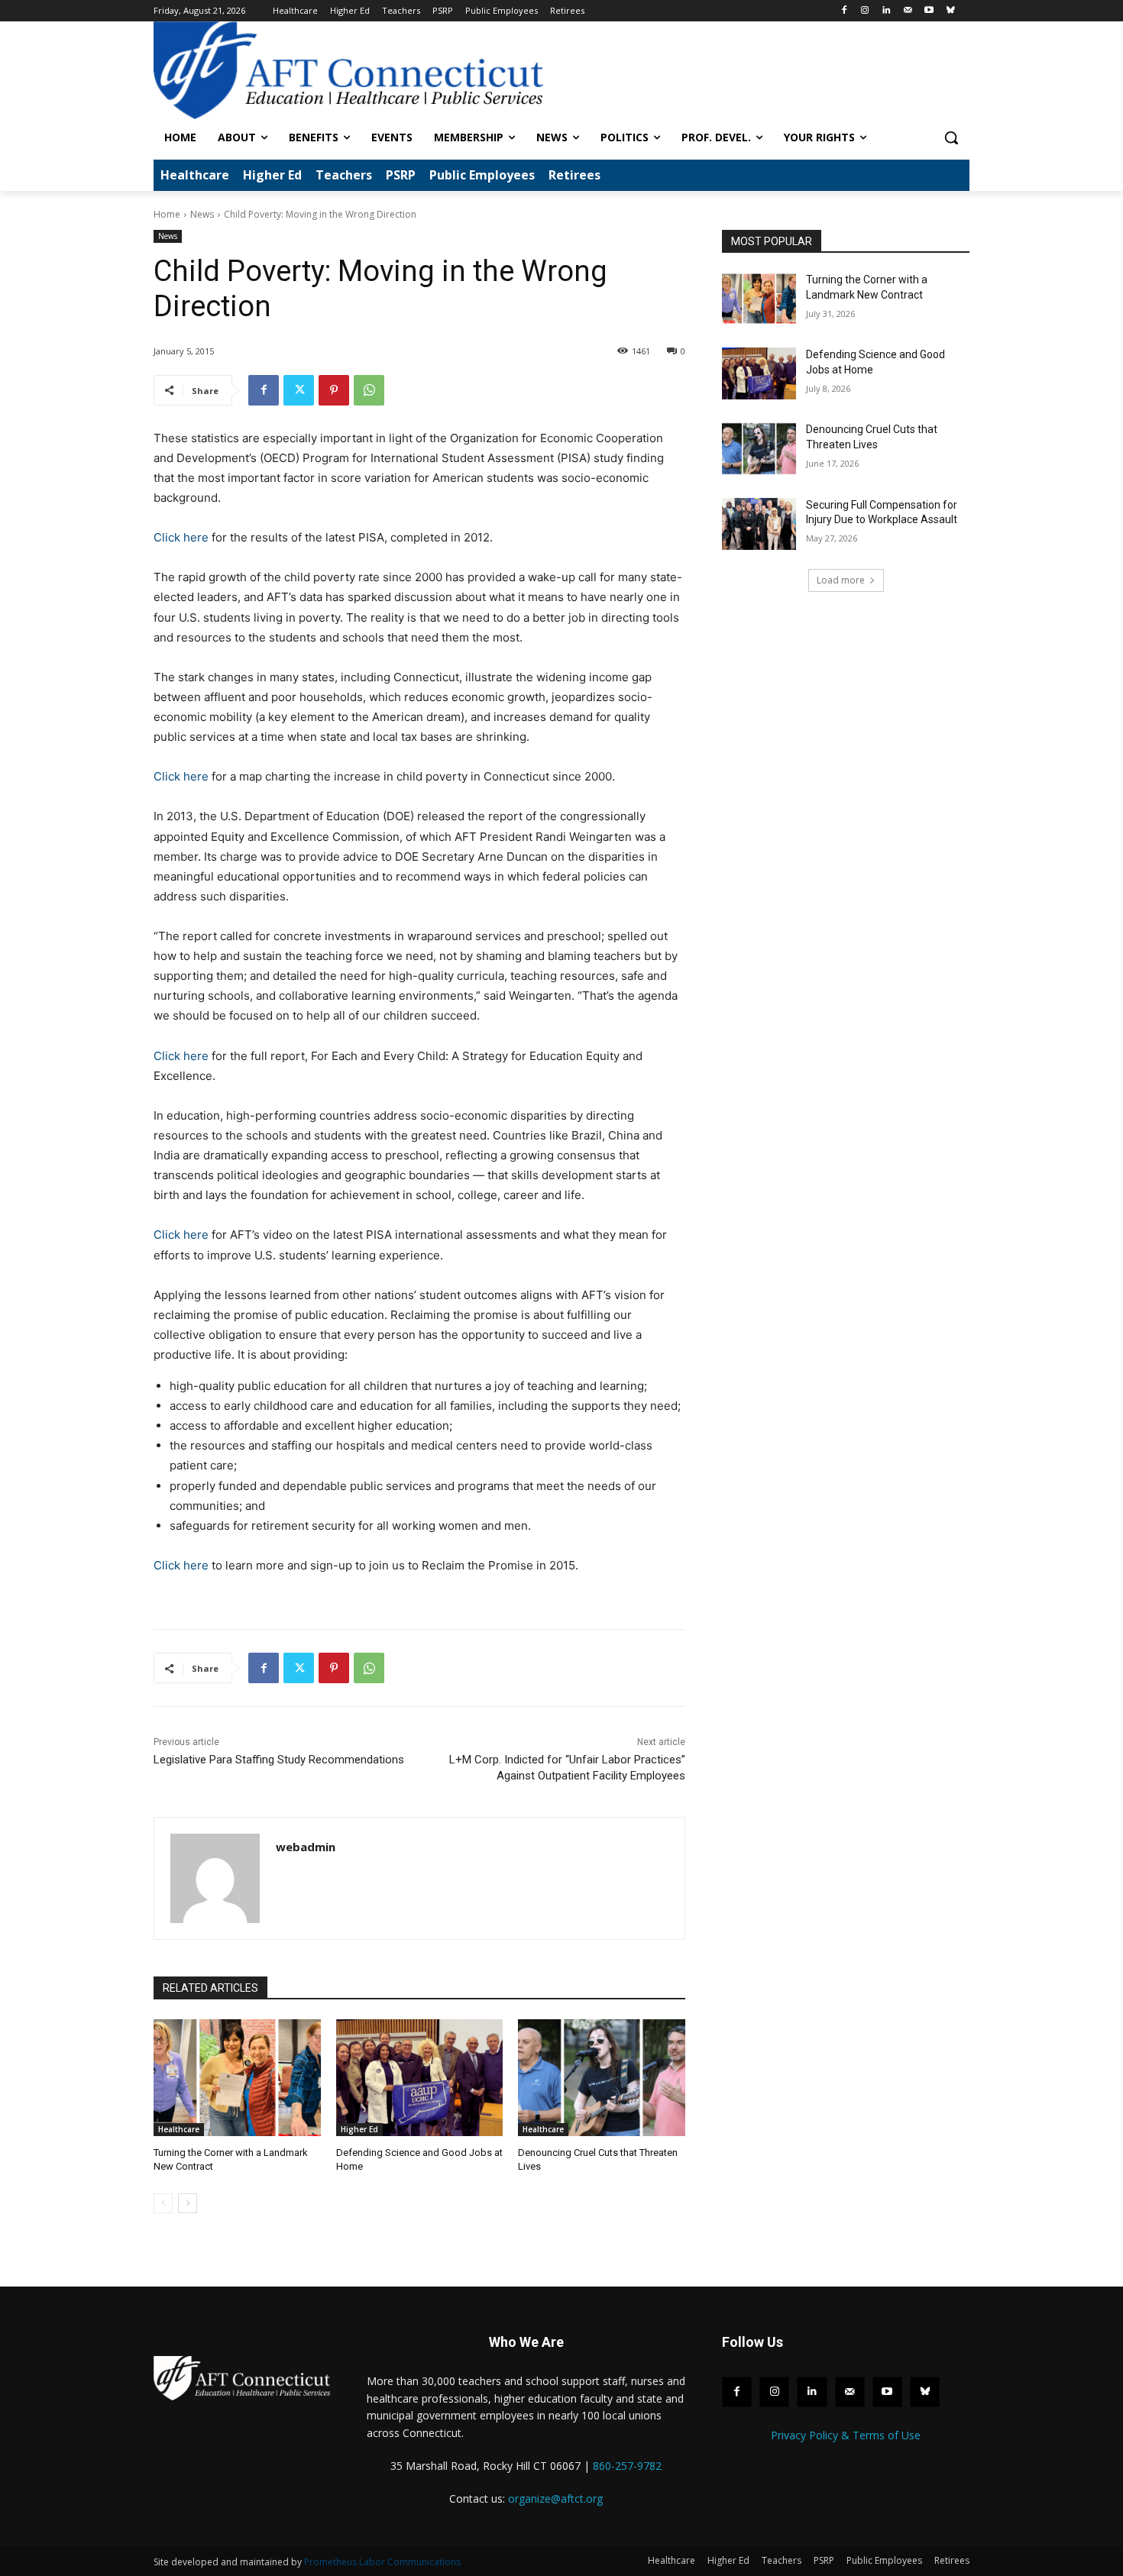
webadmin (306, 1847)
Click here (181, 537)
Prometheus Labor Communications (382, 2562)
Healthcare (179, 2129)
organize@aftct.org (555, 2498)
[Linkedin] (887, 11)
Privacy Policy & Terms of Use (846, 2435)
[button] (951, 137)
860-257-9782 (627, 2466)
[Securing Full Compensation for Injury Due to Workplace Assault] (759, 524)
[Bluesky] (950, 11)
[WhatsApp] (369, 390)
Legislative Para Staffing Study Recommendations (279, 1760)
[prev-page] (163, 2203)
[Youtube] (929, 11)
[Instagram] (865, 11)
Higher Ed (359, 2129)
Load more (841, 580)
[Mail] (908, 11)
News (202, 214)
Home (167, 214)
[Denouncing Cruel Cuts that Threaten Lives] (602, 2078)
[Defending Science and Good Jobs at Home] (420, 2078)
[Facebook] (844, 11)
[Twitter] (299, 390)
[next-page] (188, 2203)
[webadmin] (215, 1878)
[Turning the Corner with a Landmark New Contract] (237, 2078)
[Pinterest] (334, 390)
